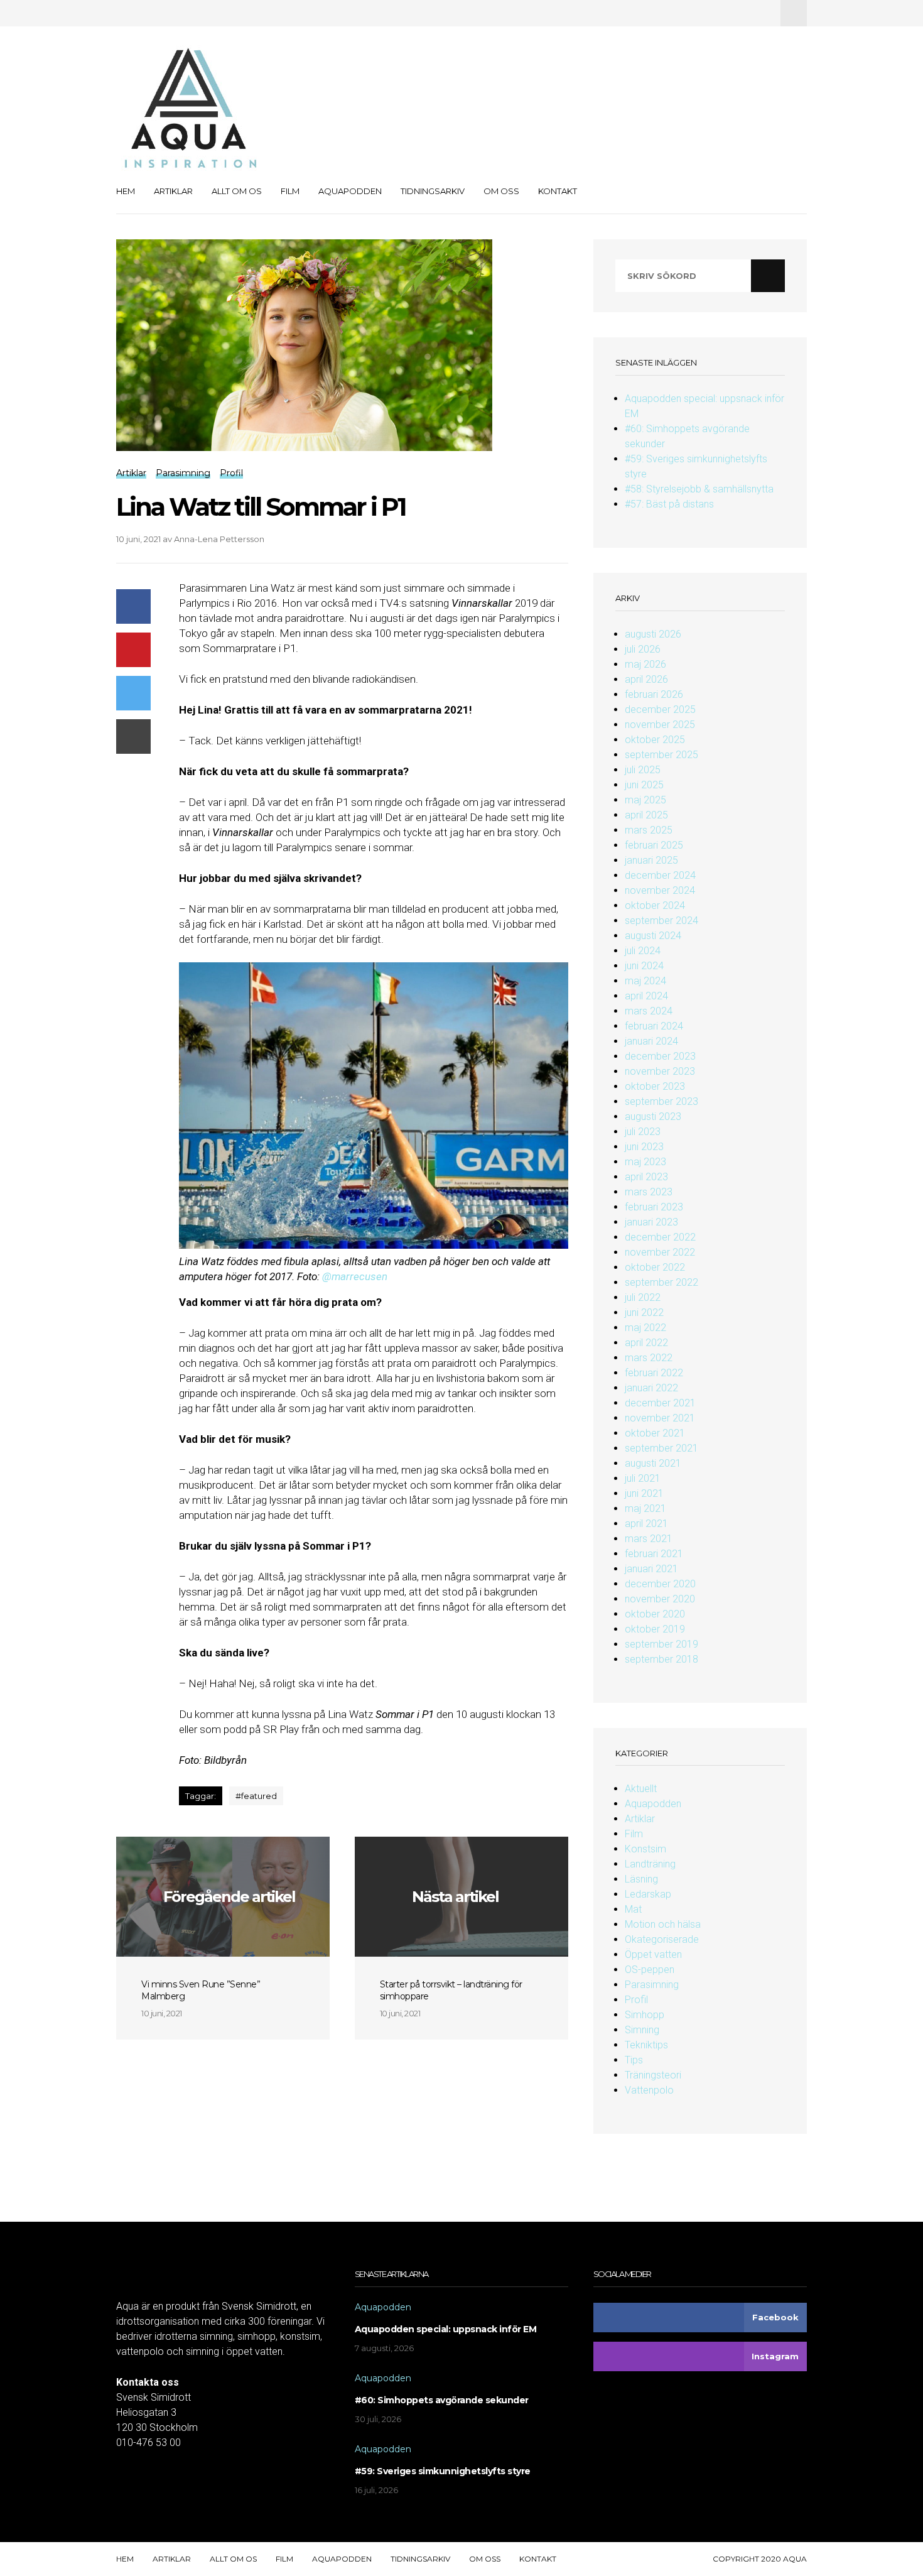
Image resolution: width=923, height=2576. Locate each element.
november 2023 (660, 1071)
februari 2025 (654, 845)
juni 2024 (644, 966)
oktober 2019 (655, 1629)
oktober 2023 (655, 1086)
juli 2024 (643, 951)
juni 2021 (644, 1493)
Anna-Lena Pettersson (219, 539)
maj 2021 (645, 1508)
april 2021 (646, 1524)
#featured (256, 1796)
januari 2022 (651, 1388)
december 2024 (660, 875)
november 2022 (660, 1252)
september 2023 (661, 1101)
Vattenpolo (649, 2090)
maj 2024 (645, 981)
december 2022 (660, 1237)
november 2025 (660, 725)
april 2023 (646, 1177)
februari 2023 (654, 1207)
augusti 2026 (653, 634)
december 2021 (660, 1403)
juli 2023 (643, 1132)
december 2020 (660, 1584)
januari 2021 (651, 1569)
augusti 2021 (653, 1463)
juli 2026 (643, 649)
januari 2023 (651, 1222)
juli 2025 (643, 770)
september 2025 (661, 755)
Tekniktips (646, 2045)
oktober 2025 (655, 740)
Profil (636, 2000)
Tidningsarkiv (433, 191)
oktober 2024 (655, 905)
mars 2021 (649, 1539)
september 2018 (661, 1659)
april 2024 (646, 996)
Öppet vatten (653, 1954)
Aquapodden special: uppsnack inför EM (446, 2329)
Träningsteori (653, 2075)
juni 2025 (644, 785)
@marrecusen (355, 1276)
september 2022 (661, 1282)
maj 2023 (645, 1162)
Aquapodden (350, 191)
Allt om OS (237, 191)
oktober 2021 (655, 1433)
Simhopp (645, 2015)
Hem (126, 191)
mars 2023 (649, 1192)
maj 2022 (645, 1328)
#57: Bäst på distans (669, 504)
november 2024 (660, 890)
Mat (633, 1909)
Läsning (641, 1879)
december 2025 (660, 709)
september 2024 (661, 921)
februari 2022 (654, 1373)
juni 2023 (644, 1147)
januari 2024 (651, 1041)
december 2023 (660, 1056)
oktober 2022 (655, 1267)
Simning (642, 2030)
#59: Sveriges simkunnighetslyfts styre (443, 2471)
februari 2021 (654, 1554)
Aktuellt (641, 1789)
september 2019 (661, 1644)
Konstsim (645, 1849)
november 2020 (660, 1599)
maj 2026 (645, 664)
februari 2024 (654, 1026)
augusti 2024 (653, 936)
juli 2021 (643, 1478)
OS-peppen (650, 1970)
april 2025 (646, 815)
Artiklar (173, 191)
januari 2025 (651, 860)
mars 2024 (649, 1011)
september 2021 (661, 1448)
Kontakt (558, 191)
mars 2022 (649, 1358)
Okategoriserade (662, 1939)
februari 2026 (654, 694)
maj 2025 (645, 800)
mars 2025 (649, 830)
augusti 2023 (653, 1117)
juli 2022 (643, 1297)
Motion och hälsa (663, 1924)
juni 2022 (644, 1312)
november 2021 (660, 1418)
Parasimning (652, 1985)
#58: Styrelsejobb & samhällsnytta (699, 489)
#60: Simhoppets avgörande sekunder (442, 2400)
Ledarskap (648, 1894)
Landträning (650, 1864)
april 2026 (646, 679)
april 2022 (646, 1343)
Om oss (501, 191)
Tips (634, 2060)
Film (290, 191)
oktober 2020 (655, 1614)
